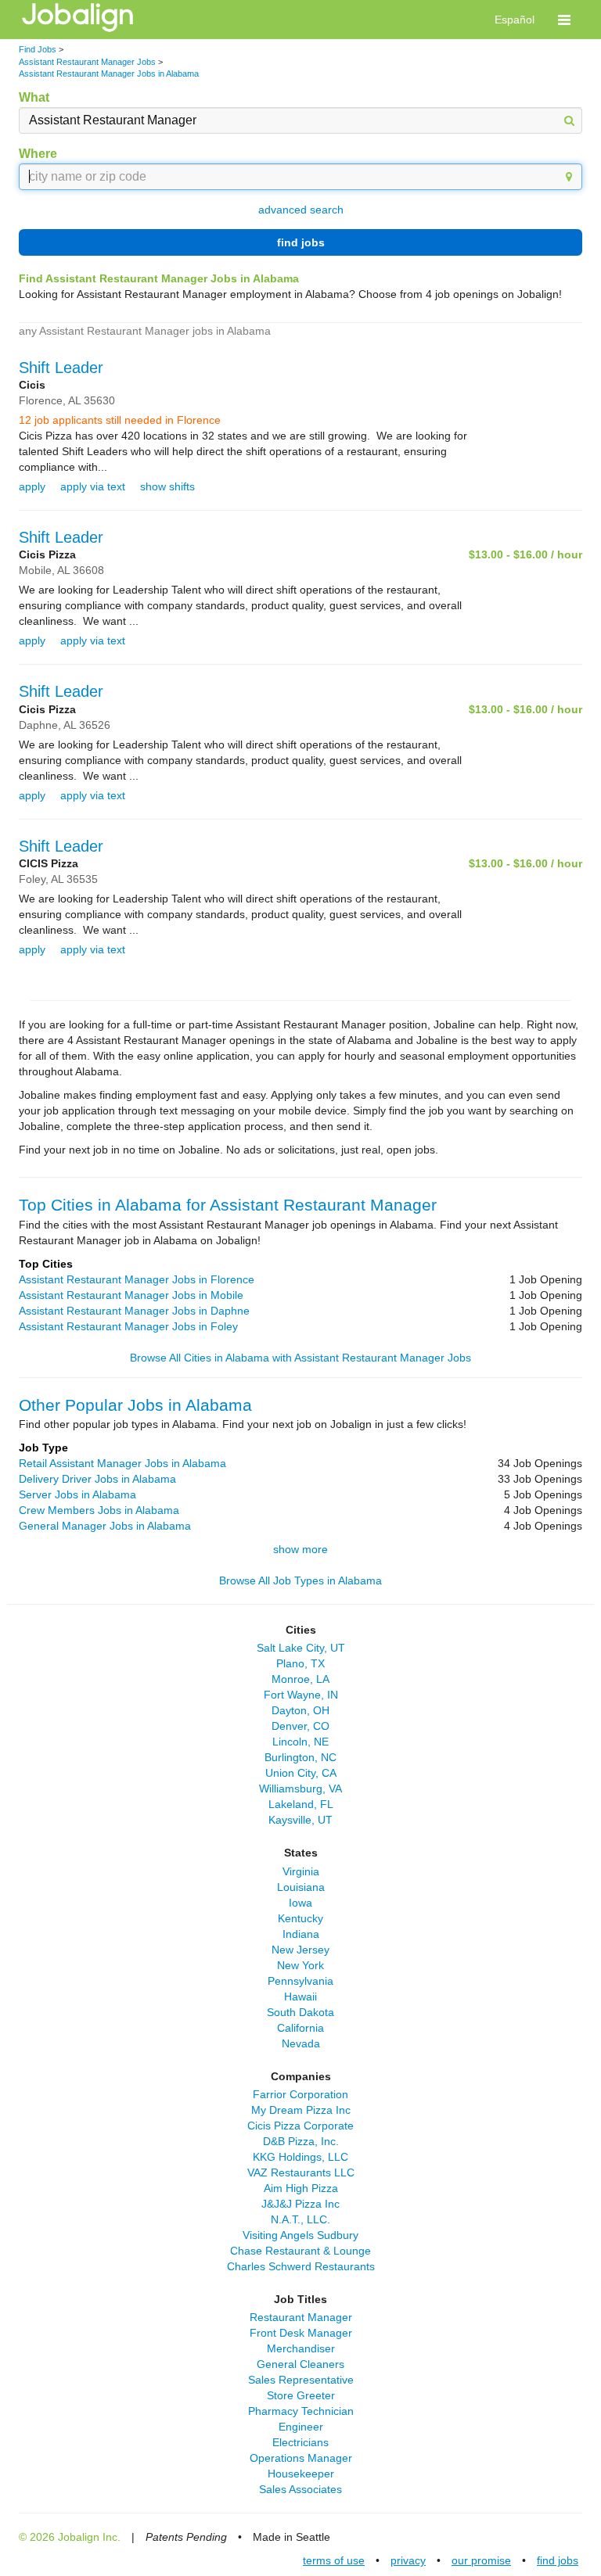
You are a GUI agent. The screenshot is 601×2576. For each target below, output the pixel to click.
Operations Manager (301, 2458)
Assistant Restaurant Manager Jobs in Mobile (131, 1295)
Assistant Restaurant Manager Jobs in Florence (137, 1279)
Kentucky (300, 1918)
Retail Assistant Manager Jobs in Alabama (122, 1463)
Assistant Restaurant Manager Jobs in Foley (128, 1326)
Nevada (301, 2043)
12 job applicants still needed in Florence (120, 420)
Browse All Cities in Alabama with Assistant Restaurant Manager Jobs (300, 1358)
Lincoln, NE (300, 1742)
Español (515, 20)
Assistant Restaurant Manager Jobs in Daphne (134, 1311)
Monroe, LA (300, 1679)
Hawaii (300, 1997)
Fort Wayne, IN (301, 1695)
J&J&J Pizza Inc (300, 2204)
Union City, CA (301, 1773)
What (34, 97)
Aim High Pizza (301, 2188)
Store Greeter (301, 2395)
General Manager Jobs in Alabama (105, 1526)
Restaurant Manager (301, 2317)
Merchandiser (301, 2348)
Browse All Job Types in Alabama (300, 1580)
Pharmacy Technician (301, 2411)
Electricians (300, 2442)
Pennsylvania (300, 1981)
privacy (408, 2560)
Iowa (300, 1903)
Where (38, 154)
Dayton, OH (300, 1710)
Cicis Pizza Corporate (300, 2126)
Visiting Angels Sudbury (300, 2235)
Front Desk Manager (301, 2333)
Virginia (301, 1871)
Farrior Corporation (300, 2094)
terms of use (334, 2560)
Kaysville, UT (300, 1820)
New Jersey (300, 1950)
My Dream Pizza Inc (301, 2110)
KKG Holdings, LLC (300, 2157)
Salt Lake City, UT (301, 1648)
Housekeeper (301, 2474)
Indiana (301, 1934)
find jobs (301, 242)
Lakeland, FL (301, 1804)
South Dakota (300, 2012)
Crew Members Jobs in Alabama (99, 1510)
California (300, 2028)
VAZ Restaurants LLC (301, 2172)
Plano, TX (300, 1663)
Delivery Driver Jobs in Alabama (97, 1479)
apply (32, 486)
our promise (481, 2560)
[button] (564, 20)
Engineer (301, 2427)
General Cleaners (300, 2364)
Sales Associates (300, 2489)
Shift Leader (61, 368)
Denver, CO (300, 1726)
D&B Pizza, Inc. (301, 2141)
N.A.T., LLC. (300, 2219)
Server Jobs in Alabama (77, 1494)
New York (300, 1965)
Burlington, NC (300, 1757)
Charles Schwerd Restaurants (301, 2266)
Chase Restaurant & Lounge (300, 2251)
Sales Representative (301, 2380)
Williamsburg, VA (300, 1788)
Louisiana (301, 1887)
